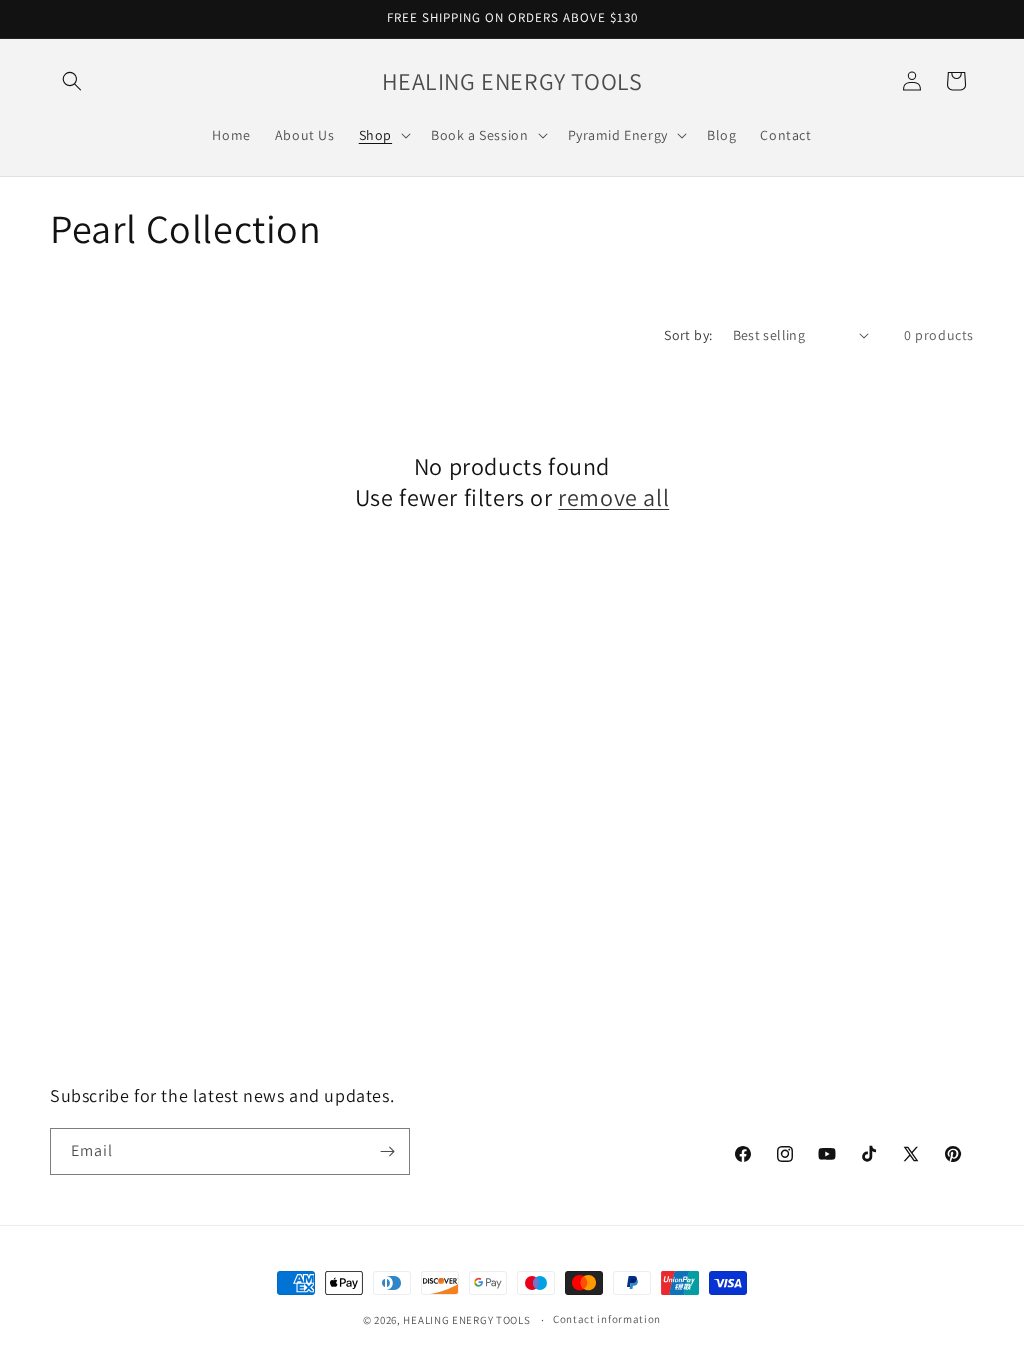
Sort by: (688, 335)
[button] (72, 81)
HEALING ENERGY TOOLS (466, 1320)
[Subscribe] (387, 1151)
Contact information (607, 1319)
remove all (613, 497)
